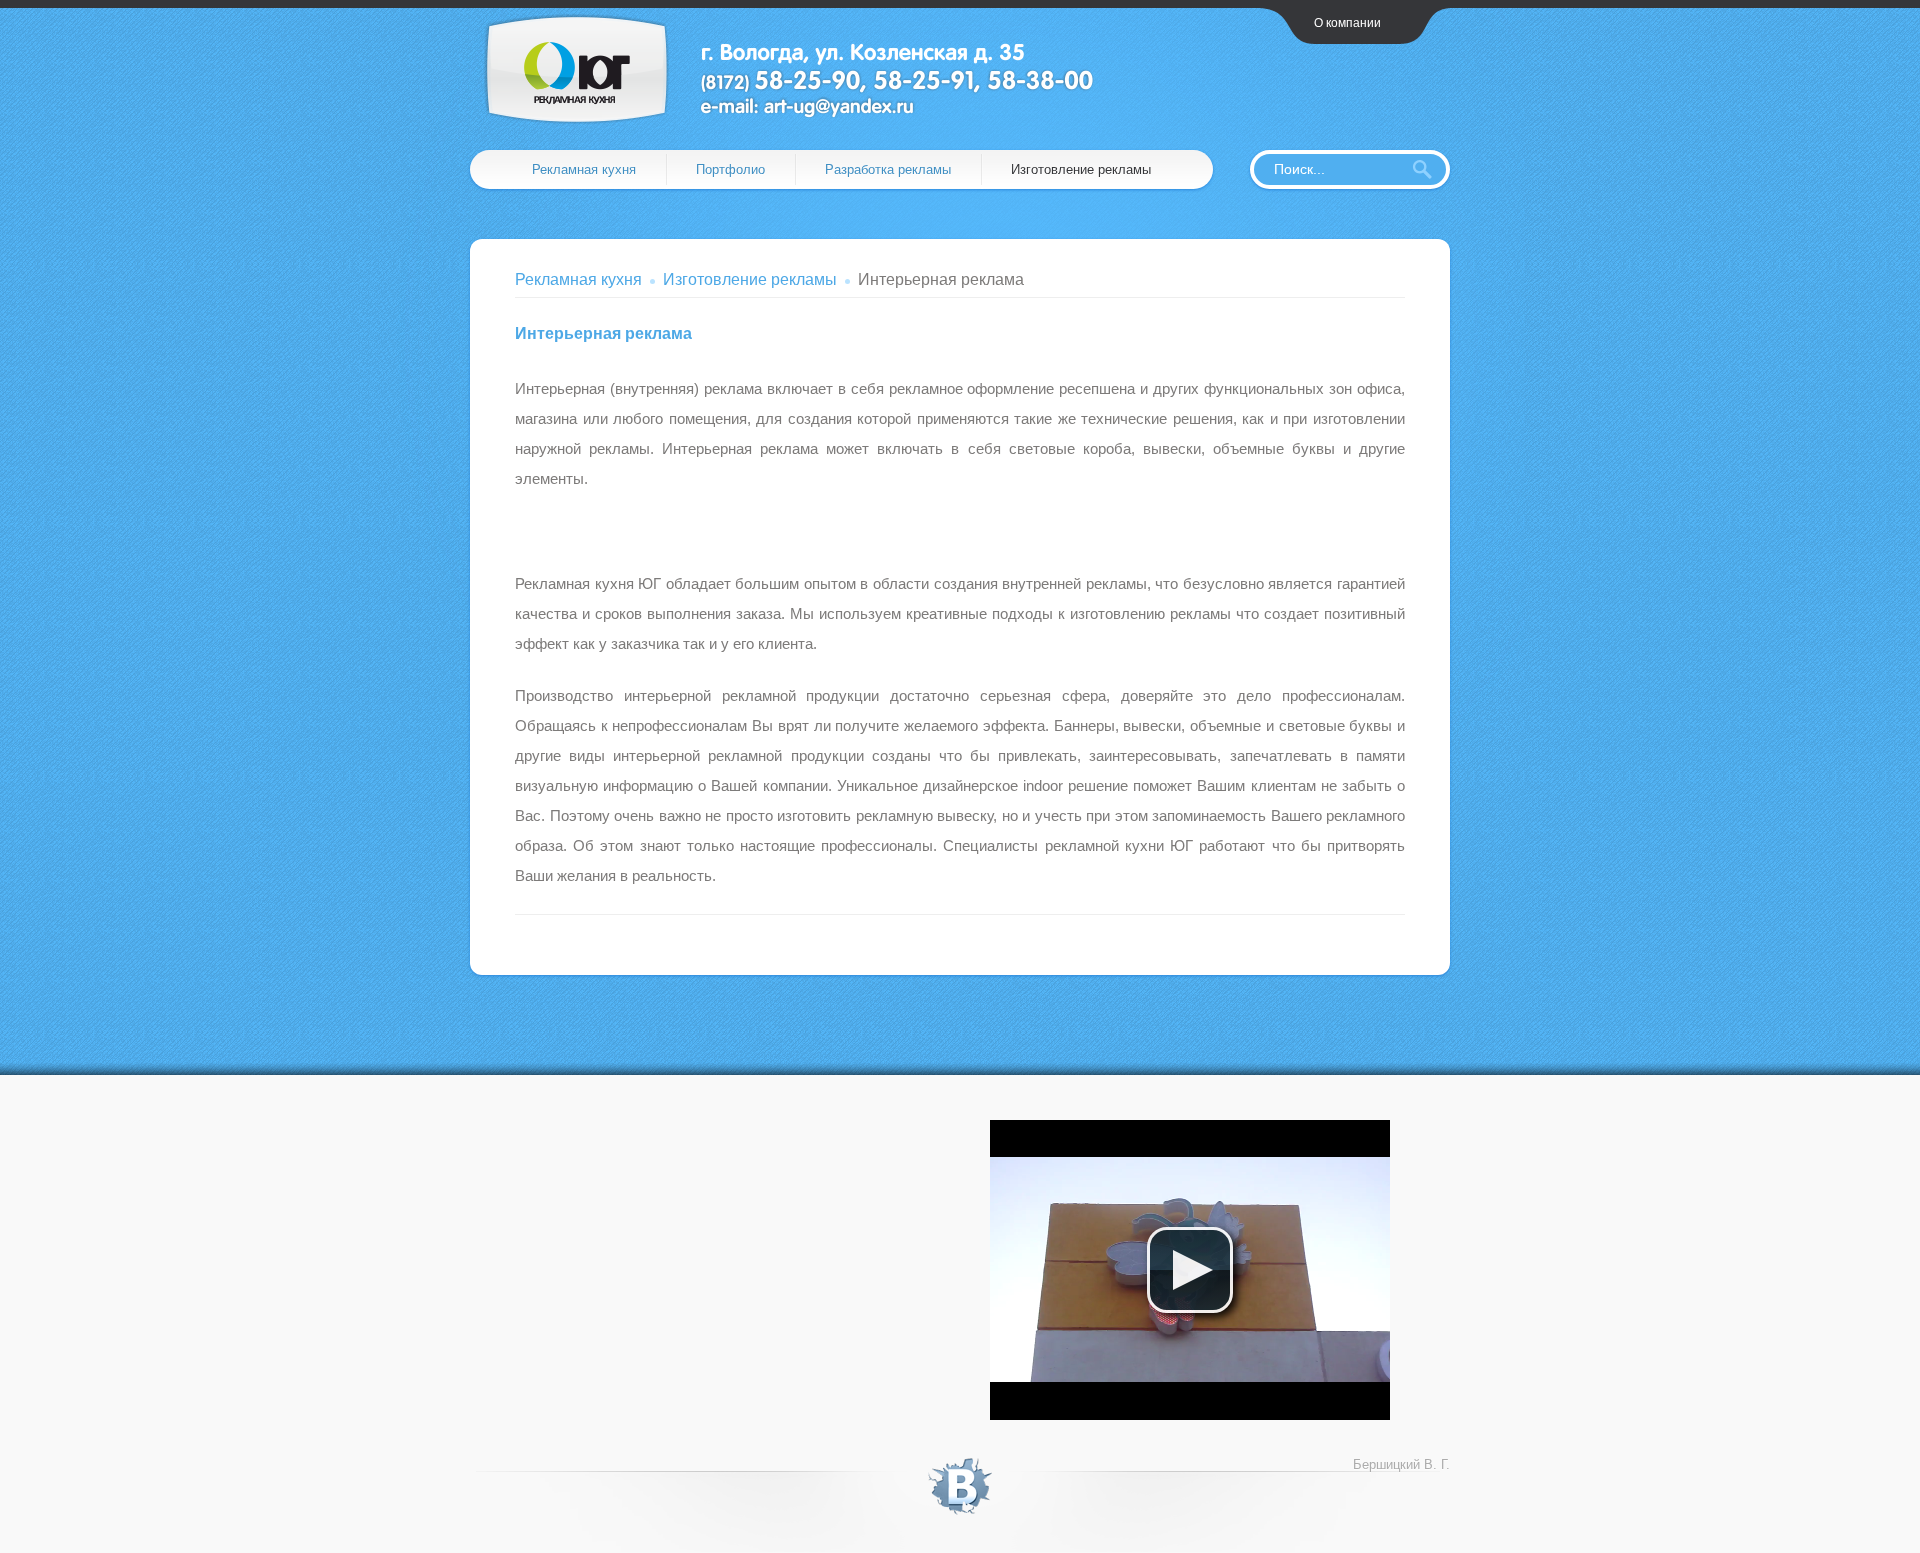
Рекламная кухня (584, 169)
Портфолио (730, 169)
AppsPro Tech (803, 69)
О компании (1347, 23)
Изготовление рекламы (1081, 169)
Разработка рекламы (888, 169)
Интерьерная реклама (603, 333)
